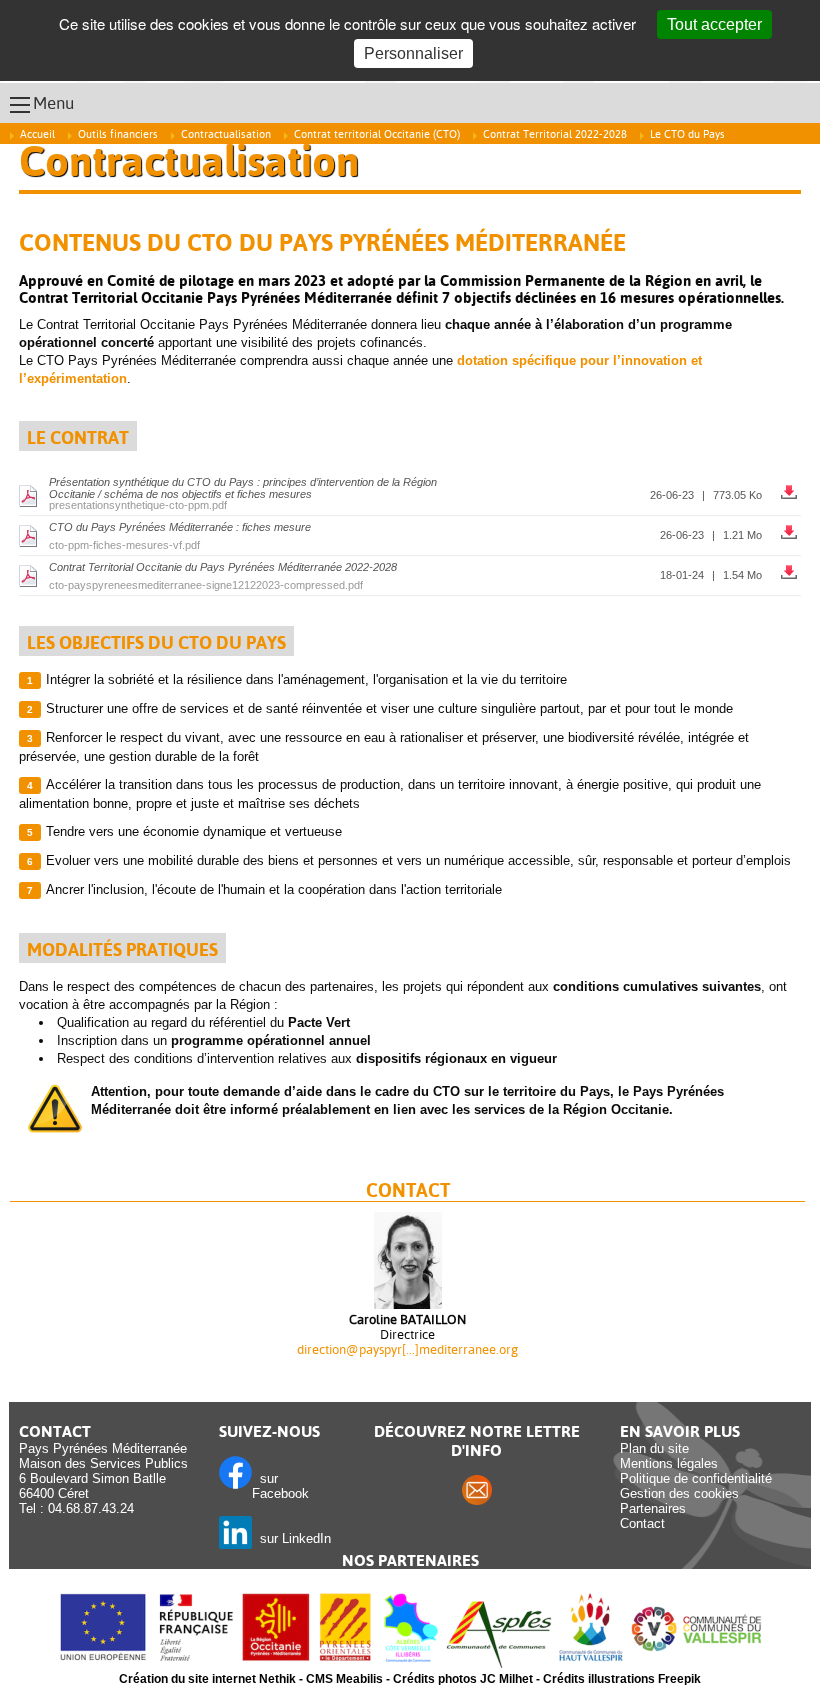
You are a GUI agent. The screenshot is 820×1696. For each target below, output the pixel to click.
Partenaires (653, 1508)
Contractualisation (226, 134)
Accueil (37, 134)
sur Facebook (280, 1486)
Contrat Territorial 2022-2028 (555, 134)
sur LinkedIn (291, 1538)
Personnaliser (413, 53)
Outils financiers (118, 134)
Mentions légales (669, 1463)
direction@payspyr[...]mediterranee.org (407, 1349)
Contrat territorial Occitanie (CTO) (377, 134)
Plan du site (654, 1448)
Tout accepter (714, 24)
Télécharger (791, 487)
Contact (642, 1523)
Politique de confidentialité (696, 1478)
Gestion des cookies (679, 1493)
